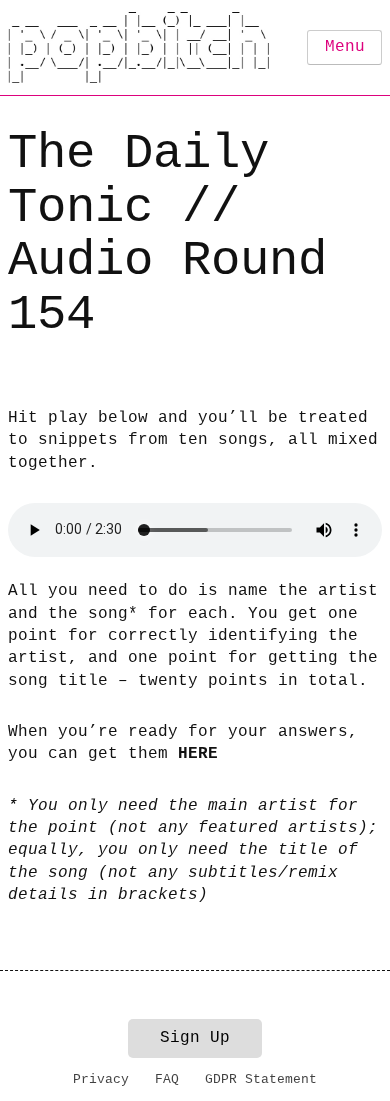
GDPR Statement (261, 1079)
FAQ (167, 1079)
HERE (198, 754)
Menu (345, 47)
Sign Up (195, 1038)
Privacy (101, 1079)
